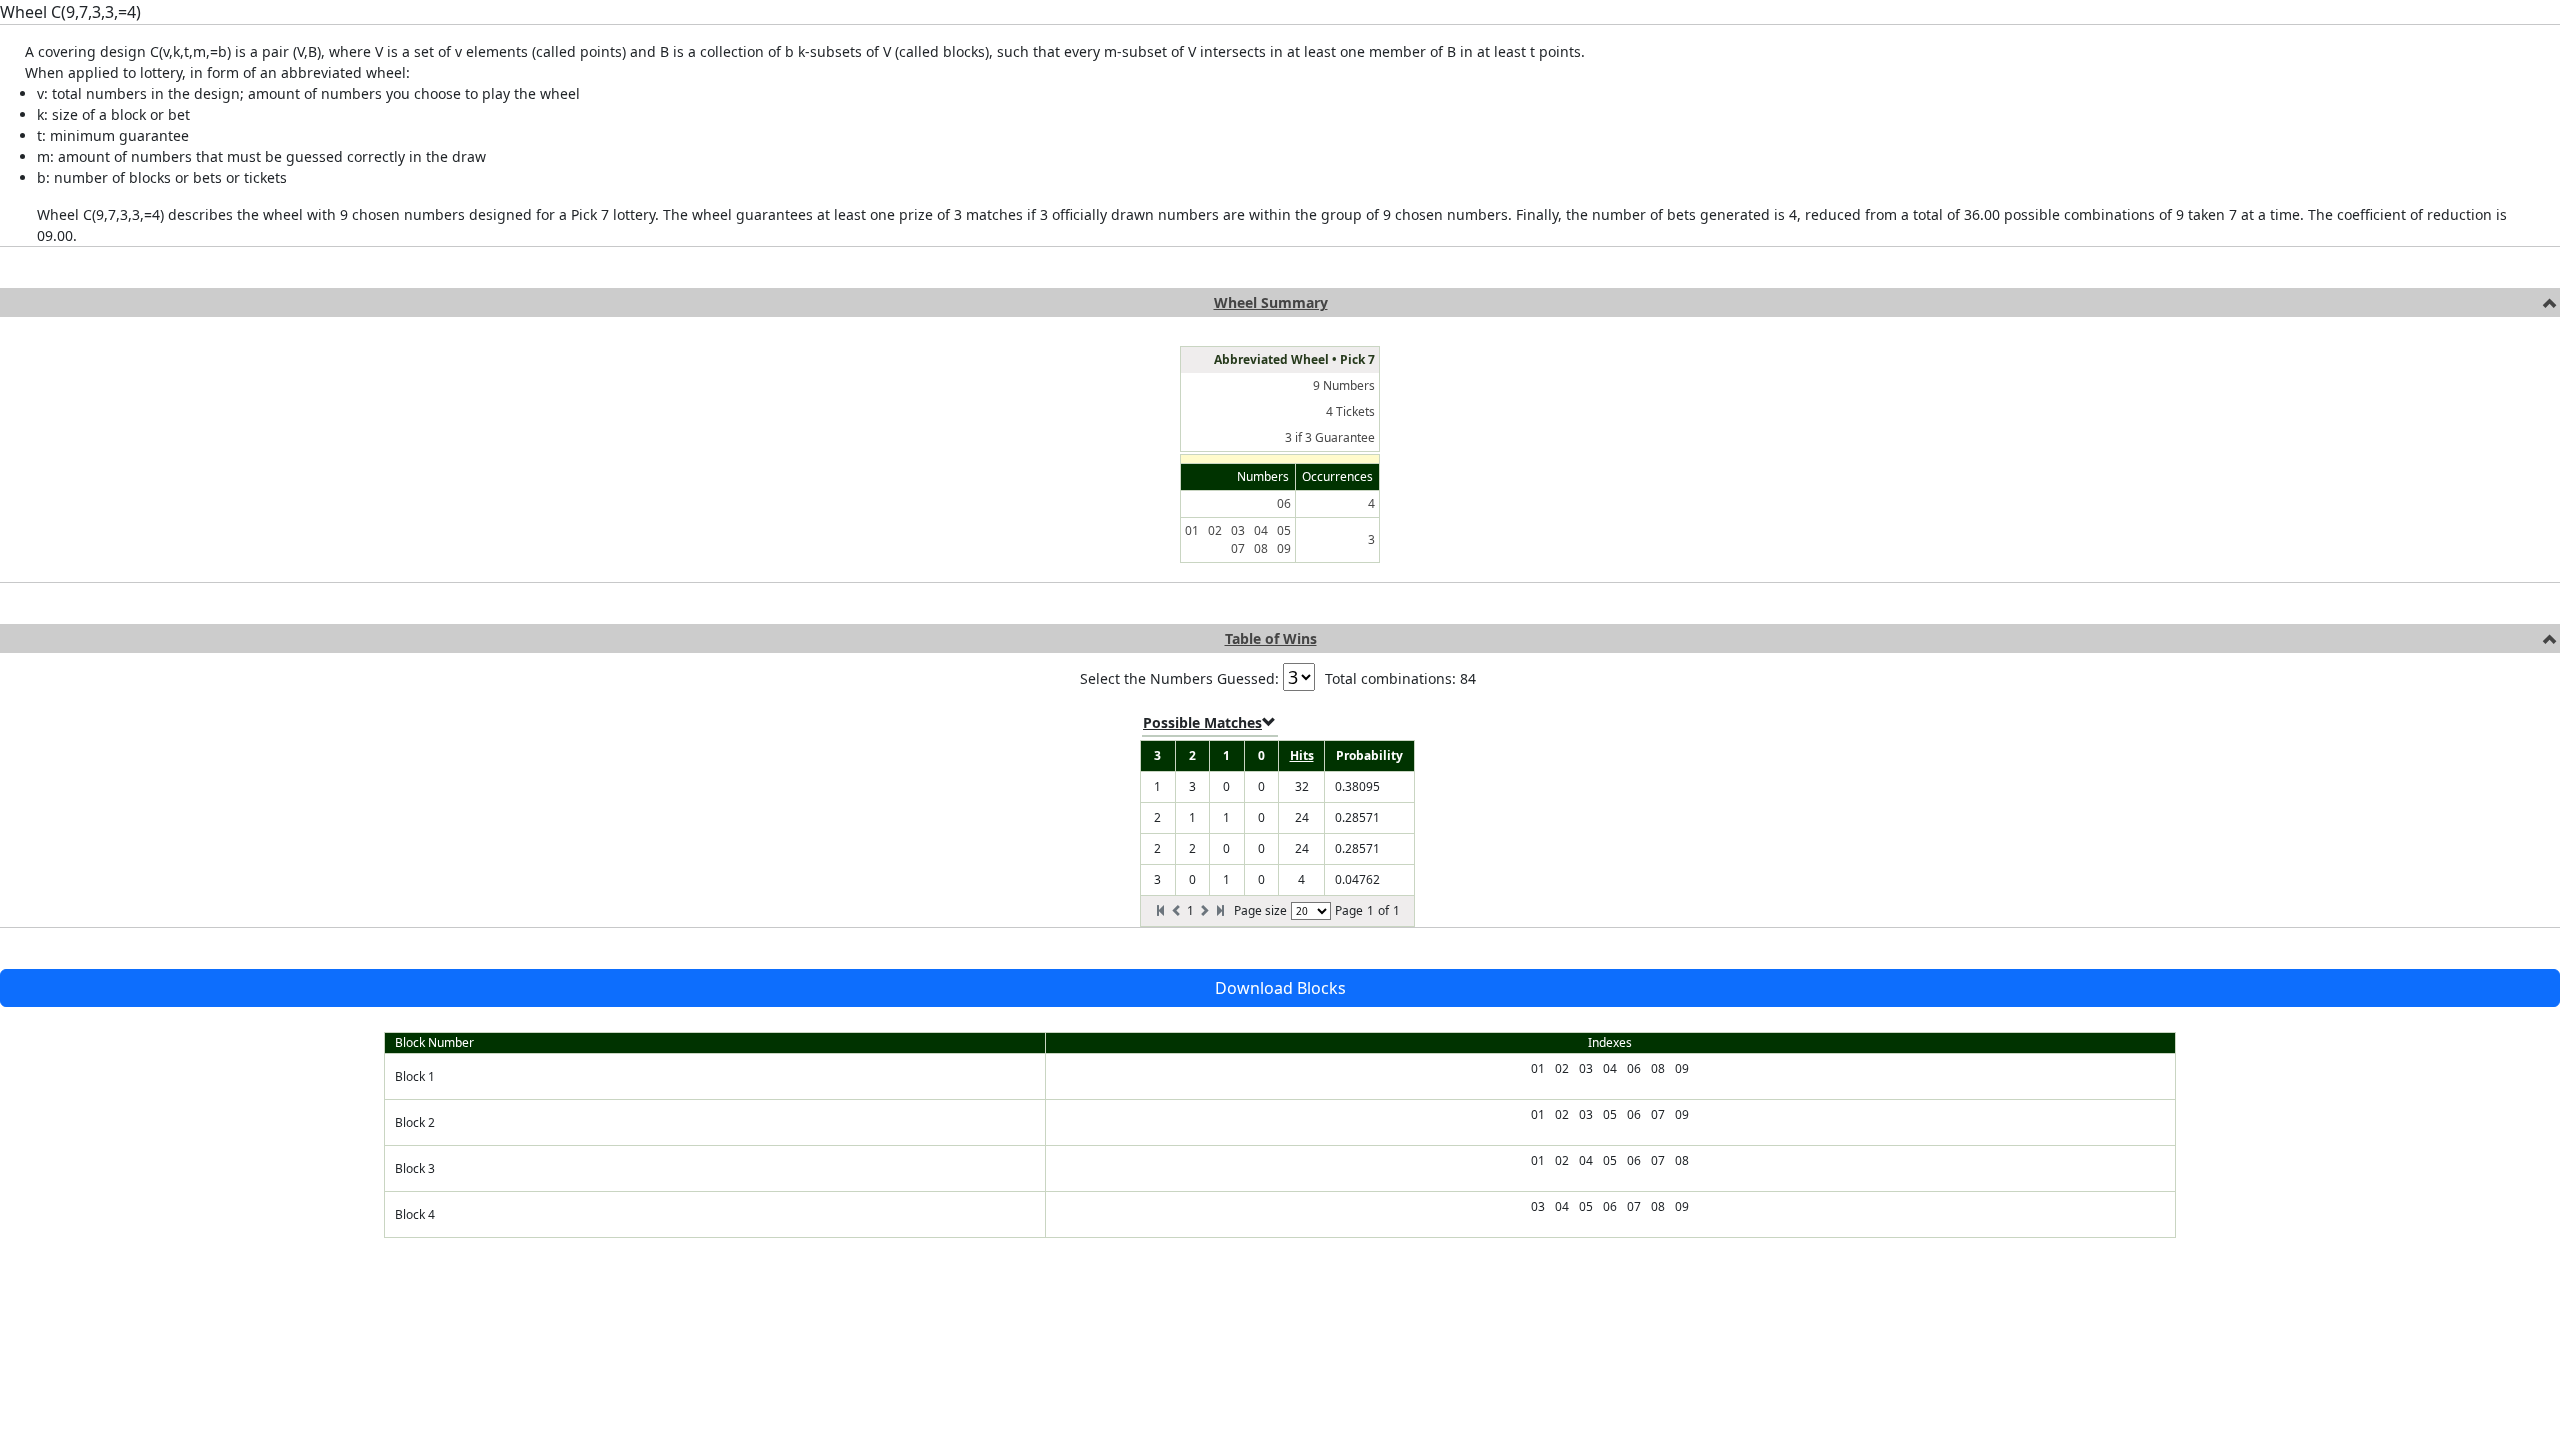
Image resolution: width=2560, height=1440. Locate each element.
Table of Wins (1271, 638)
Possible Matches (1202, 722)
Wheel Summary (1271, 302)
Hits (1302, 755)
